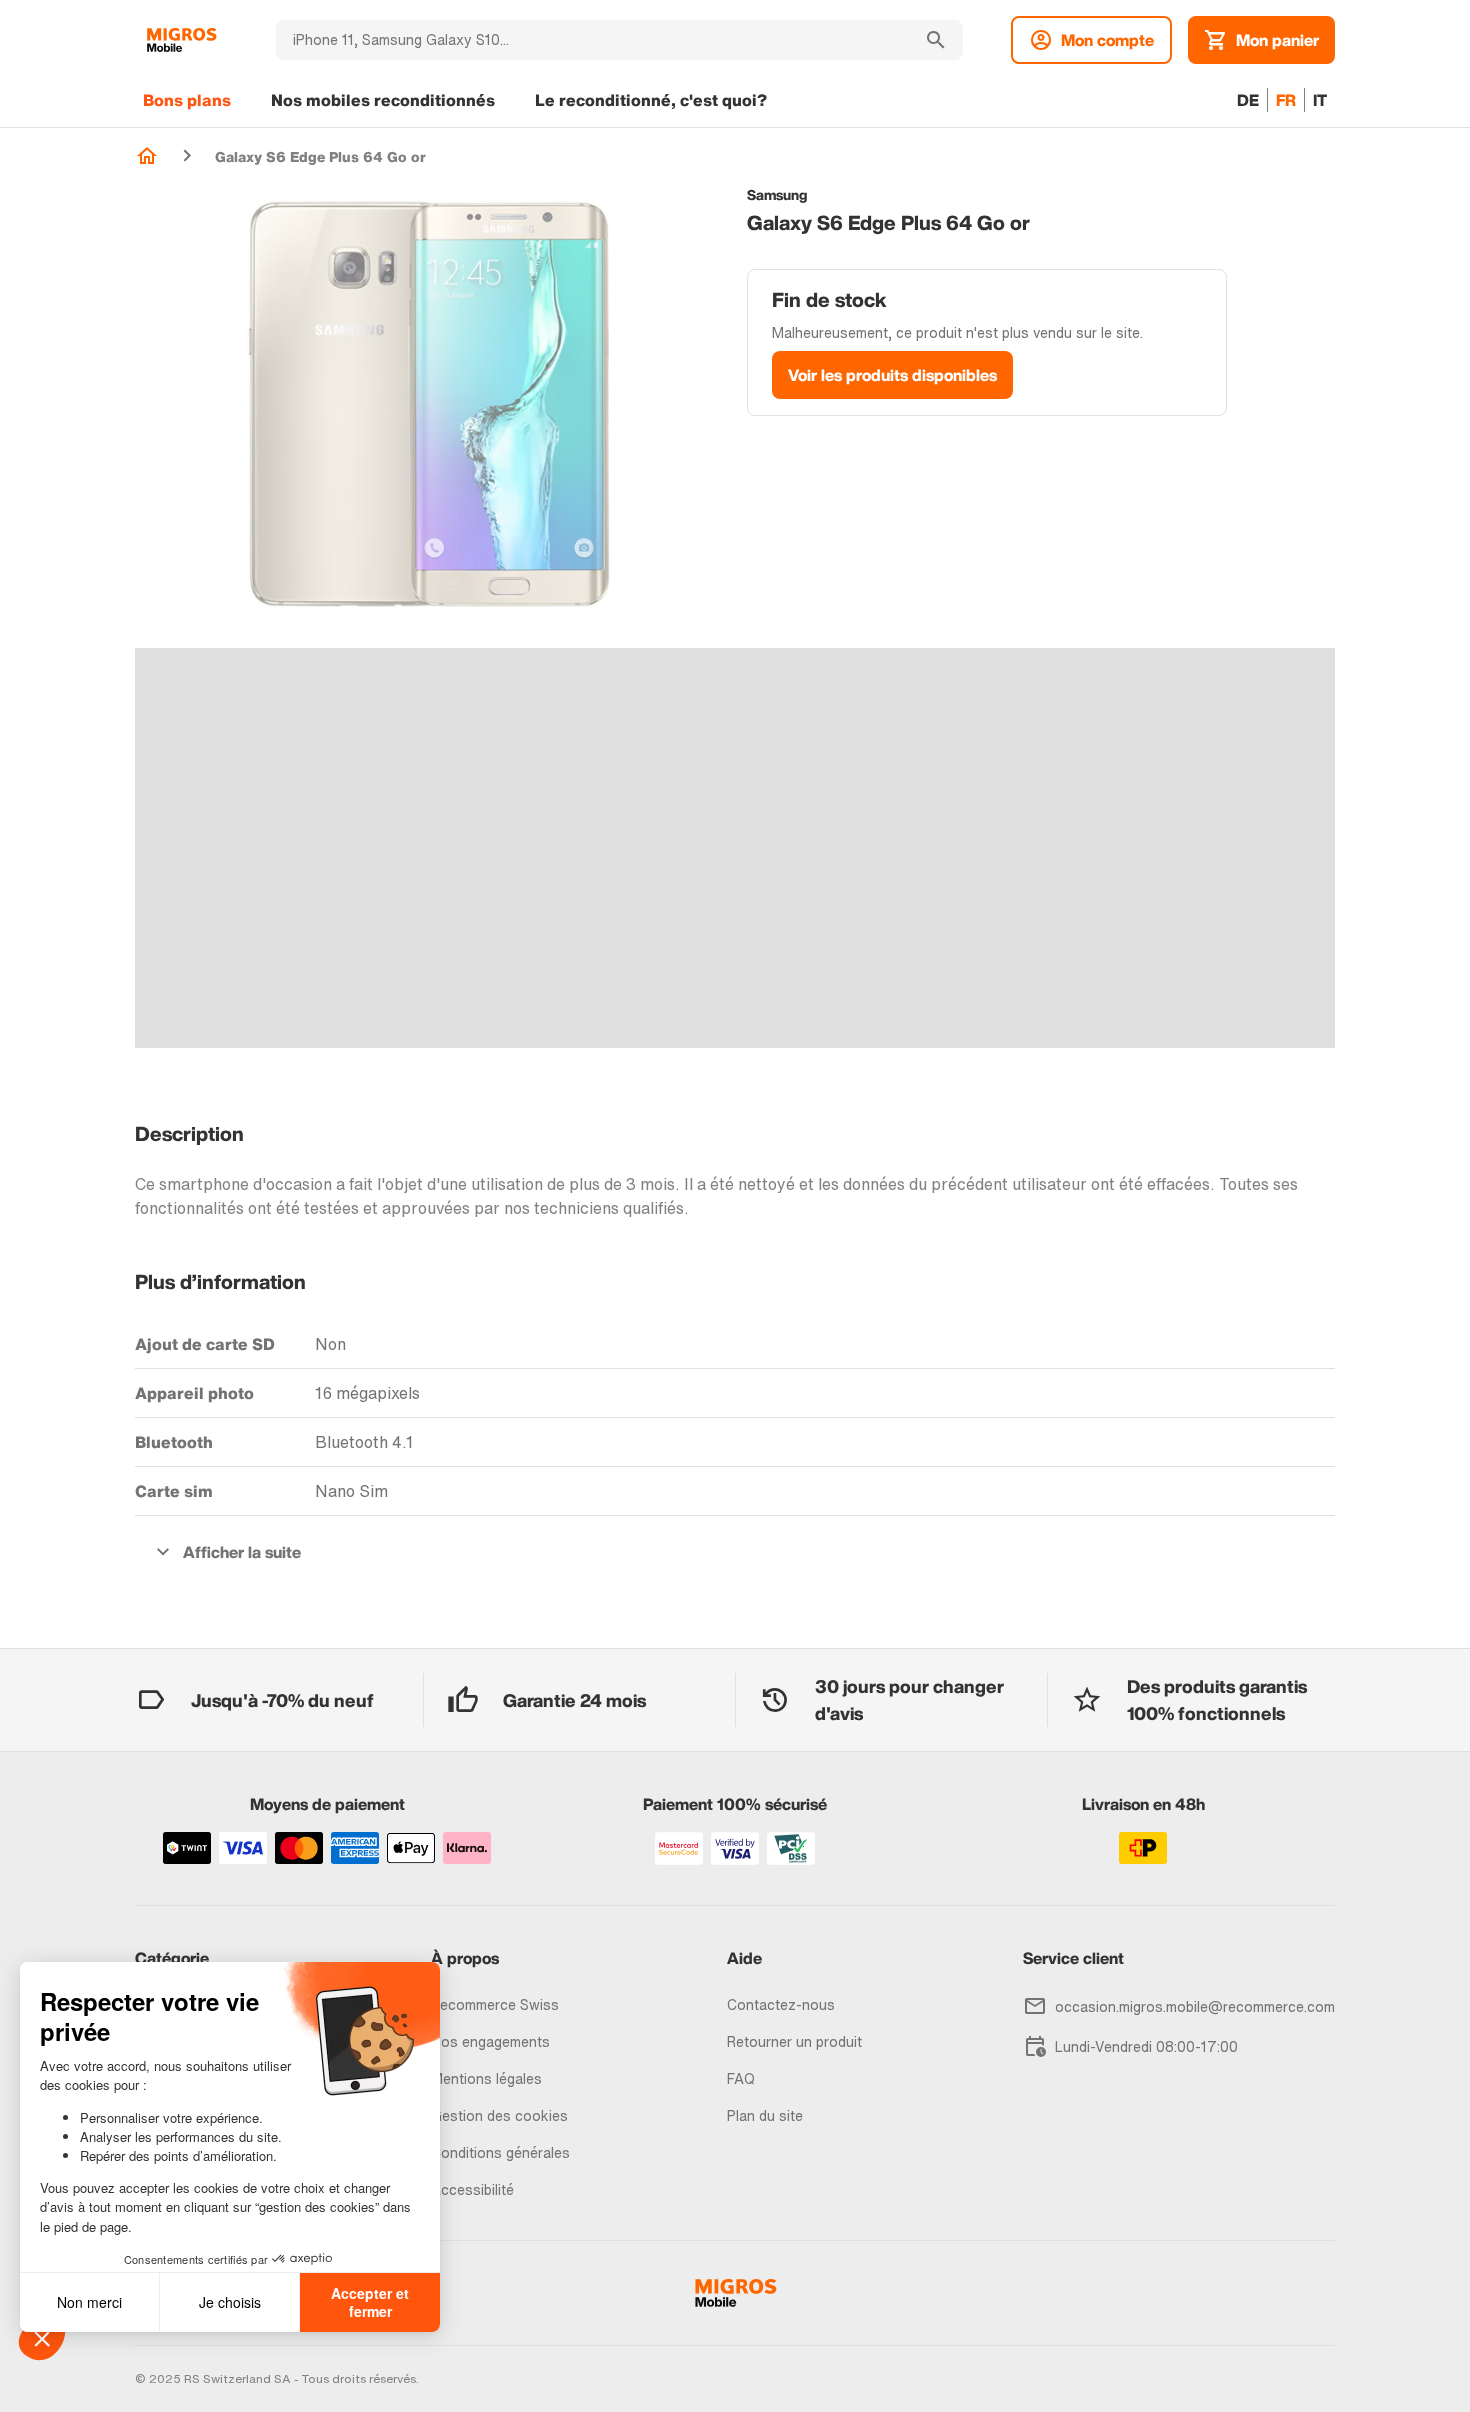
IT (1320, 100)
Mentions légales (486, 2078)
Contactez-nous (781, 2004)
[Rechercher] (936, 40)
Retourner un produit (794, 2041)
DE (1248, 100)
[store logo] (181, 40)
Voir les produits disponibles (892, 375)
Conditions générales (500, 2152)
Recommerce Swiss (495, 2004)
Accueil (147, 156)
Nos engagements (490, 2041)
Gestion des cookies (499, 2115)
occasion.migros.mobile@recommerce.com (1195, 2006)
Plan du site (765, 2115)
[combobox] (592, 40)
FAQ (741, 2078)
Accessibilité (472, 2189)
